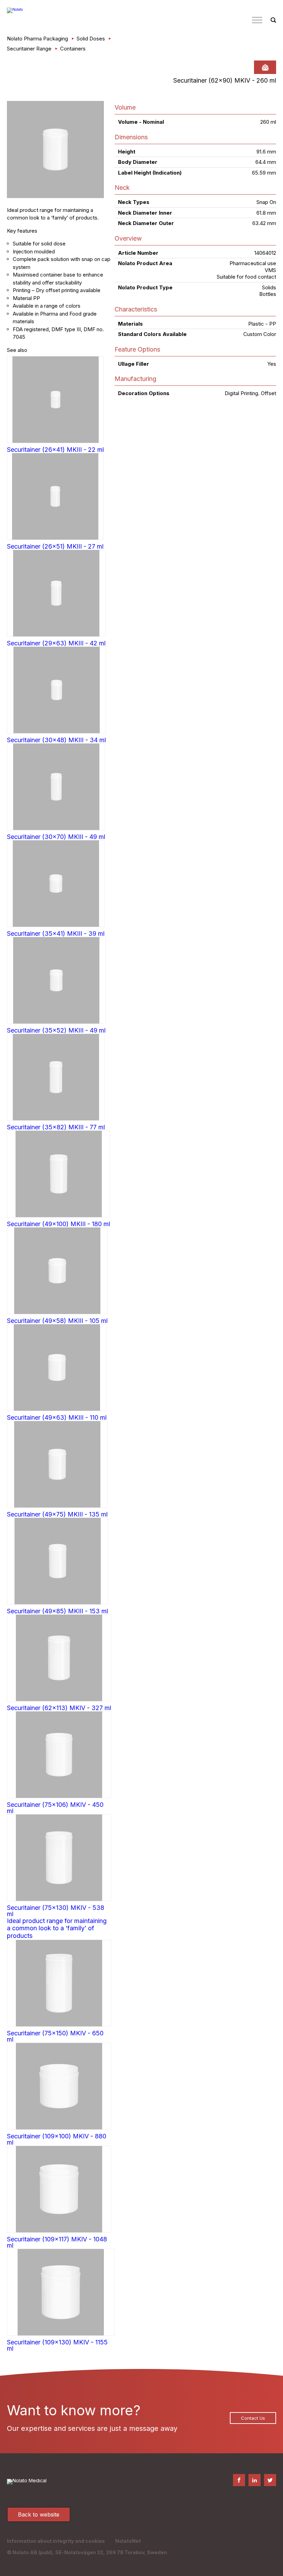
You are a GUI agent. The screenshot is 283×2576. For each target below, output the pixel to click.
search (273, 20)
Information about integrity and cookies (56, 2541)
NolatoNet (128, 2541)
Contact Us (253, 2418)
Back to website (39, 2514)
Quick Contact (265, 67)
